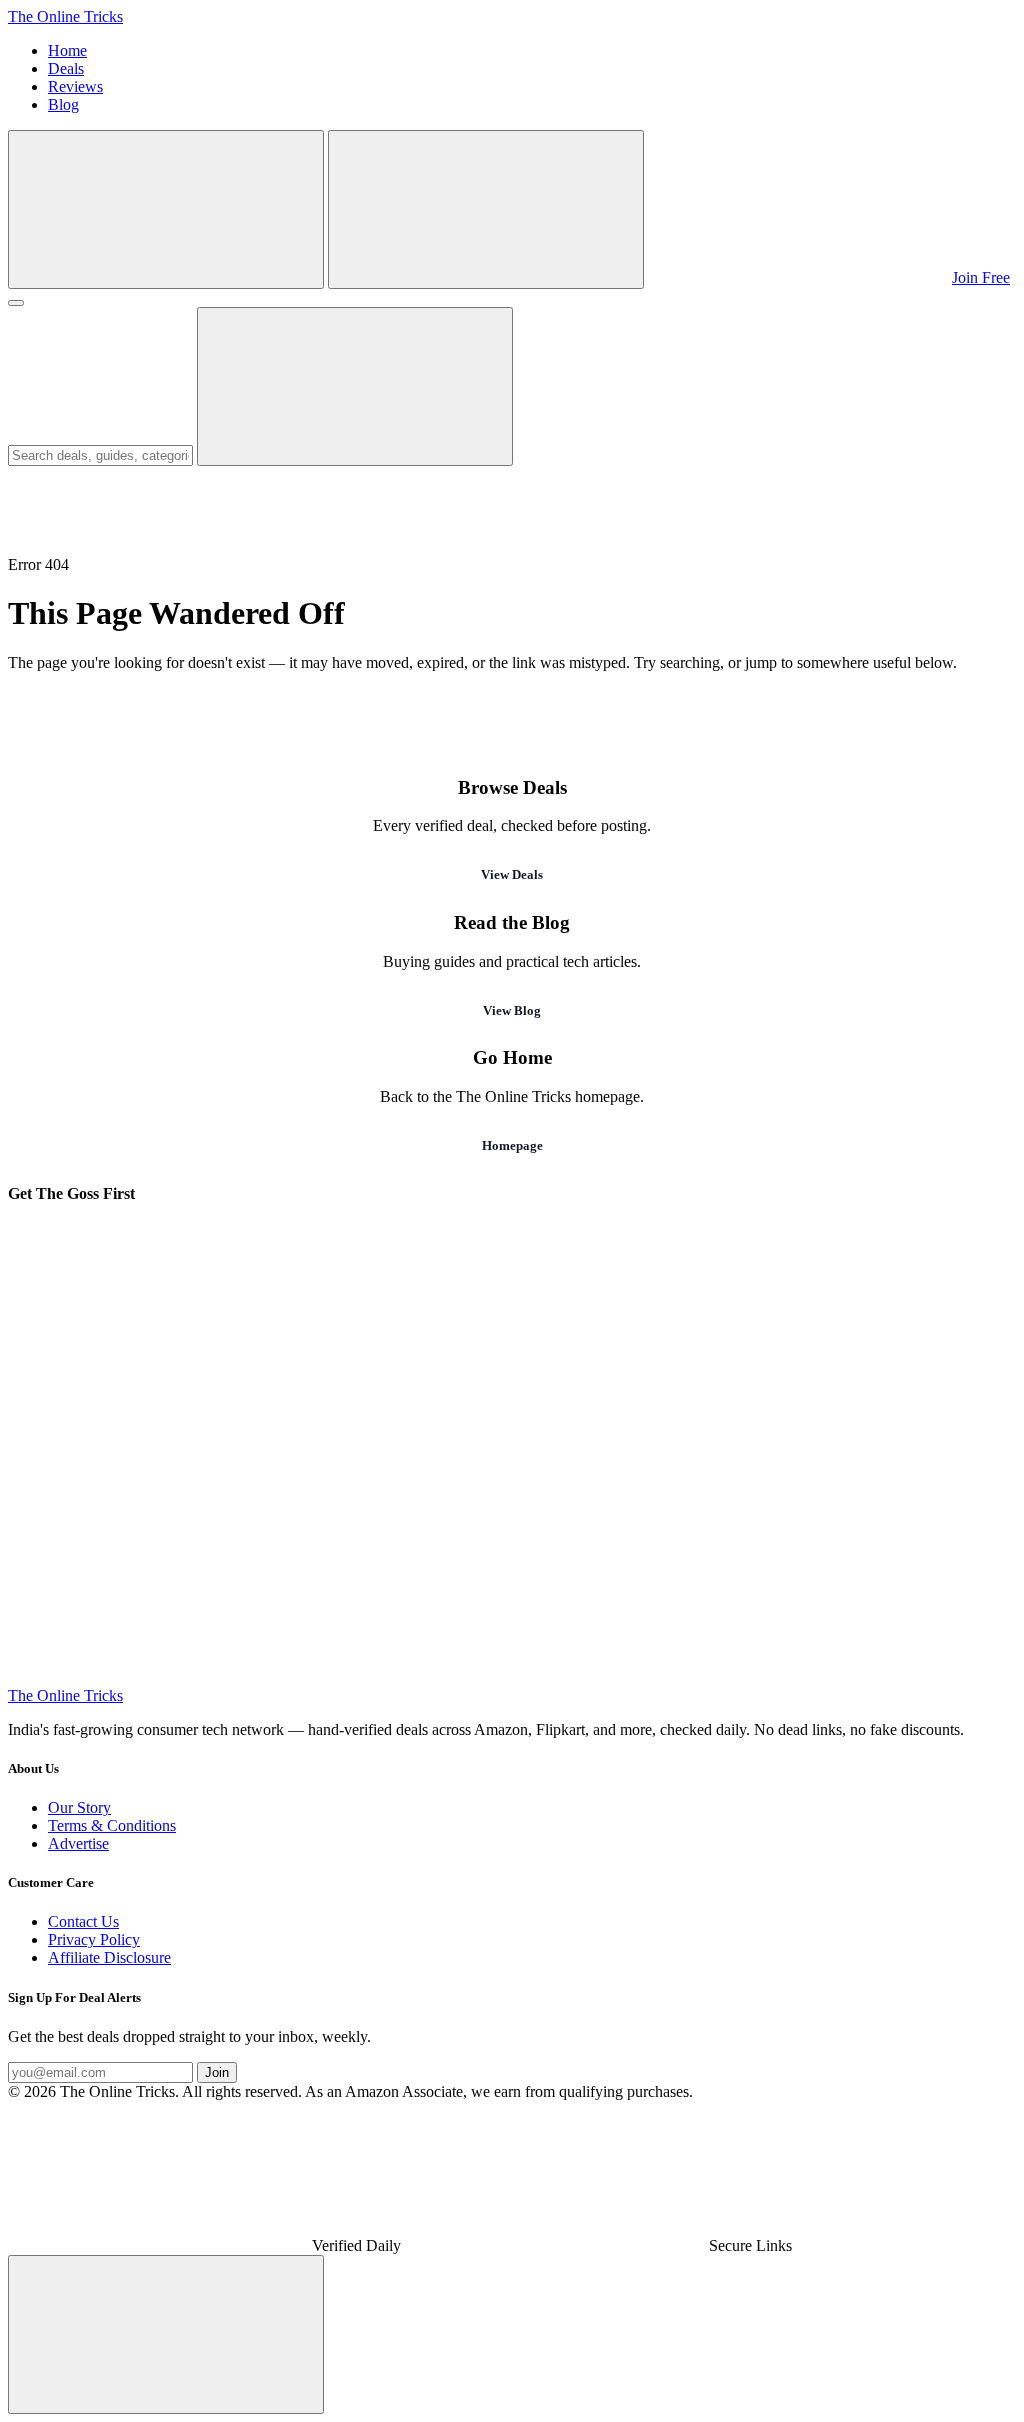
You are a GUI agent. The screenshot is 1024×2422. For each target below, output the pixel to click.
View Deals (512, 874)
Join (217, 2072)
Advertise (78, 1843)
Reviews (75, 86)
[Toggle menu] (16, 303)
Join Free (981, 277)
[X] (766, 1523)
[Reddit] (462, 1677)
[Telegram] (158, 1369)
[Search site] (166, 209)
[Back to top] (166, 2334)
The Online (65, 16)
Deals (66, 68)
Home (67, 50)
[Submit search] (355, 386)
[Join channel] (798, 277)
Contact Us (83, 1921)
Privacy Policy (94, 1939)
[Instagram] (766, 1369)
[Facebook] (158, 1523)
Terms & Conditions (112, 1825)
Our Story (79, 1807)
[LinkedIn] (158, 1677)
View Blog (512, 1010)
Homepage (512, 1145)
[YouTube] (462, 1523)
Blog (63, 104)
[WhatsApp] (462, 1369)
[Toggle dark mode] (486, 209)
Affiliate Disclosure (109, 1957)
